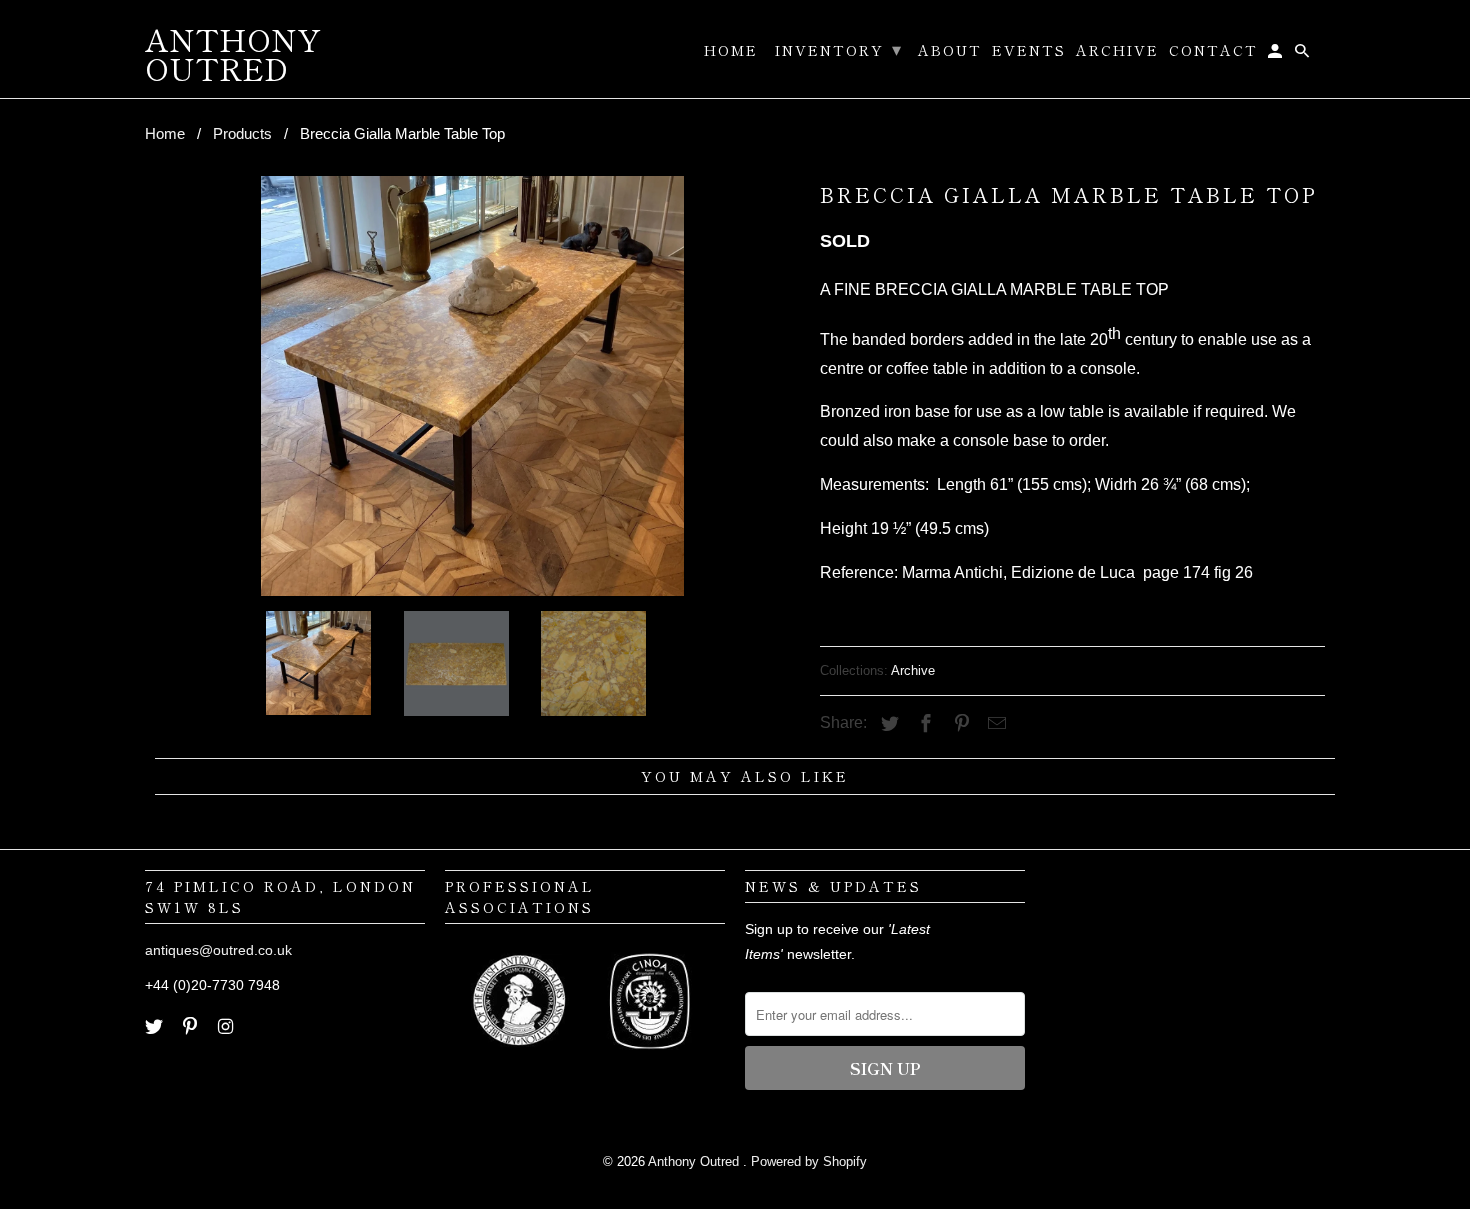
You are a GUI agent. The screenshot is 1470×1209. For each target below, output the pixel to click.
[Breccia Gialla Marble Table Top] (472, 386)
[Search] (1303, 54)
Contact (1213, 51)
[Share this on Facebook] (923, 724)
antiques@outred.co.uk (218, 950)
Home (731, 51)
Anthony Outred (695, 1161)
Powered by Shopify (809, 1161)
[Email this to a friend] (994, 724)
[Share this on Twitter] (887, 724)
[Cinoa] (650, 1059)
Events (1029, 51)
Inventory (839, 48)
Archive (913, 670)
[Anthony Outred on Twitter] (156, 1027)
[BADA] (522, 1059)
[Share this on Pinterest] (959, 724)
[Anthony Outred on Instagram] (228, 1027)
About (950, 51)
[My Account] (1276, 54)
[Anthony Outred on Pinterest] (192, 1027)
